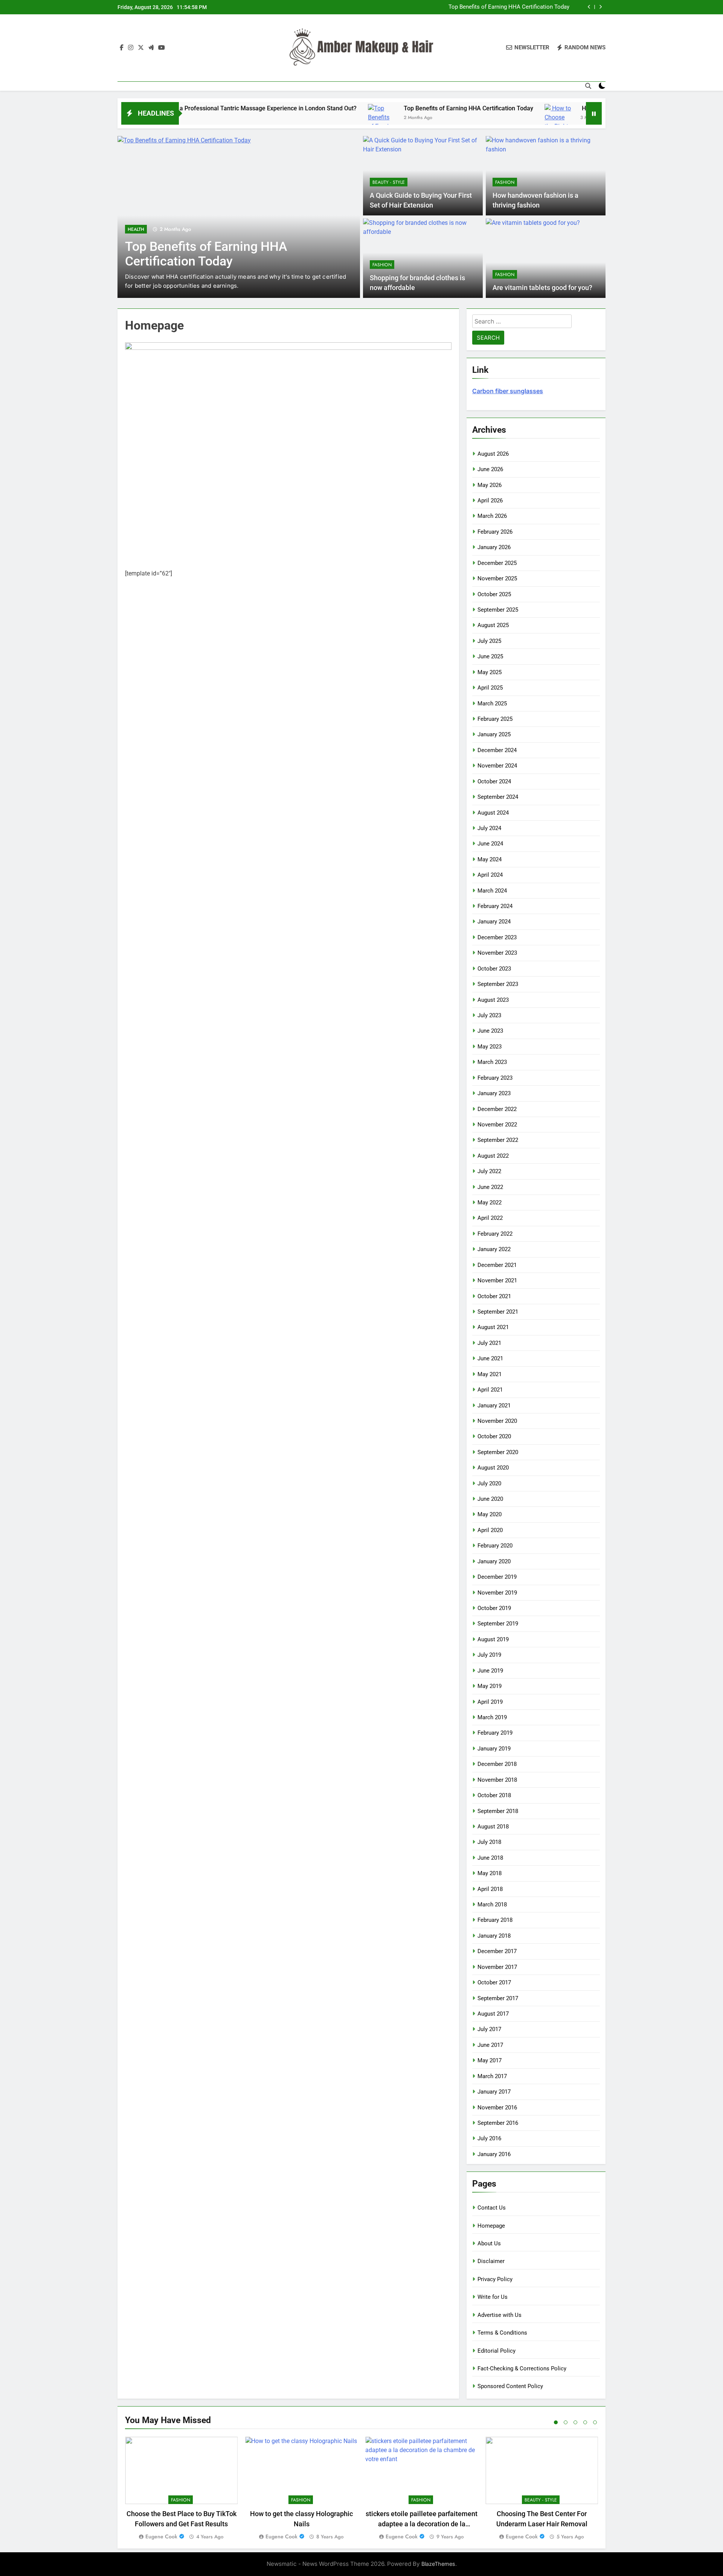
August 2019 (493, 1639)
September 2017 (498, 1998)
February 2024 (495, 906)
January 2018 (494, 1936)
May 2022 (490, 1203)
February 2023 (495, 1078)
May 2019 (490, 1686)
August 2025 (493, 625)
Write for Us (493, 2297)
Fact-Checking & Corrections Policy (522, 2368)
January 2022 (494, 1249)
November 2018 (497, 1780)
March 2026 (492, 516)
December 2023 (497, 937)
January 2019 (494, 1749)
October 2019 (494, 1608)
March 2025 (492, 704)
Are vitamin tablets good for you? (542, 288)
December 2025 (497, 563)
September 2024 (498, 797)
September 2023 (498, 984)
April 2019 (490, 1702)
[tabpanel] (181, 2489)
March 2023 (492, 1062)
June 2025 (490, 656)
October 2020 (494, 1436)
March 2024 (492, 891)
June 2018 (490, 1858)
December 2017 (497, 1951)
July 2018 (489, 1842)
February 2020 (495, 1546)
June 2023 (490, 1031)
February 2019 (495, 1733)
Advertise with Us (500, 2315)
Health (136, 229)
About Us (489, 2243)
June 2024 (490, 844)
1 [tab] (556, 2422)
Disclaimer (491, 2261)
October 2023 (494, 969)
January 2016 (494, 2154)
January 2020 (494, 1561)
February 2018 (495, 1920)
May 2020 (490, 1514)
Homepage (491, 2226)
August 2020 (493, 1468)
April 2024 (490, 875)
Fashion (505, 182)
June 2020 (490, 1499)
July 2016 (489, 2138)
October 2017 (494, 1982)
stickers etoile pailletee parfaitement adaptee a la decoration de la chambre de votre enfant (422, 2524)
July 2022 (489, 1171)
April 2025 (490, 688)
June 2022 (490, 1187)
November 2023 (497, 953)
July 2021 (489, 1343)
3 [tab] (575, 2422)
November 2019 (497, 1593)
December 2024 (497, 750)
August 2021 (493, 1327)
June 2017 (490, 2045)
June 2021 (490, 1358)
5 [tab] (595, 2422)
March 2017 (492, 2076)
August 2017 (493, 2014)
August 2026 (493, 454)
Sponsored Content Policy (510, 2386)
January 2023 (494, 1093)
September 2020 (498, 1452)
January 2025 (494, 734)
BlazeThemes (438, 2564)
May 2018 (490, 1873)
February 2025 (495, 719)
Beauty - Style (389, 182)
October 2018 (494, 1795)
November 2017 (497, 1967)
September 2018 (498, 1811)
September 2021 (498, 1312)
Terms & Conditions (502, 2333)
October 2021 (494, 1296)
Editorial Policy (496, 2351)
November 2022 (497, 1125)
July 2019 (489, 1655)
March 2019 (492, 1717)
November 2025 (497, 578)
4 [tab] (585, 2422)
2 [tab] (566, 2422)
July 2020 (489, 1483)
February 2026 (495, 532)
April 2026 (490, 501)
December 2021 (497, 1265)
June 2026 (490, 469)
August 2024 (493, 813)
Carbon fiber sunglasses (508, 391)
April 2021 (490, 1390)
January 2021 (494, 1406)
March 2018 (492, 1905)
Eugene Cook (161, 2536)
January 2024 (494, 922)
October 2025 (494, 594)
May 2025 (490, 672)
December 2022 (497, 1109)
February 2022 (495, 1234)
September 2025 (498, 610)
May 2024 (490, 859)
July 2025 (489, 641)
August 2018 (493, 1827)
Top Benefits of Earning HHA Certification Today (509, 7)
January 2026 (494, 547)
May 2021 (490, 1374)
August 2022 (493, 1156)
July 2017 (489, 2029)
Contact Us (492, 2208)
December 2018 (497, 1764)
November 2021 (497, 1280)
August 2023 (493, 1000)
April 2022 (490, 1218)
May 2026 (490, 485)
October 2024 (494, 781)
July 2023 (489, 1015)
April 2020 (490, 1530)
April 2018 (490, 1889)
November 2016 (497, 2107)
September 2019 (498, 1624)
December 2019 (497, 1577)
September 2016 (498, 2123)
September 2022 (498, 1140)
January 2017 (494, 2092)
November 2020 (497, 1421)
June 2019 (490, 1671)
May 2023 (490, 1047)
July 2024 (489, 828)
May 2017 (490, 2060)
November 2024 (497, 766)
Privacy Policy (495, 2279)
